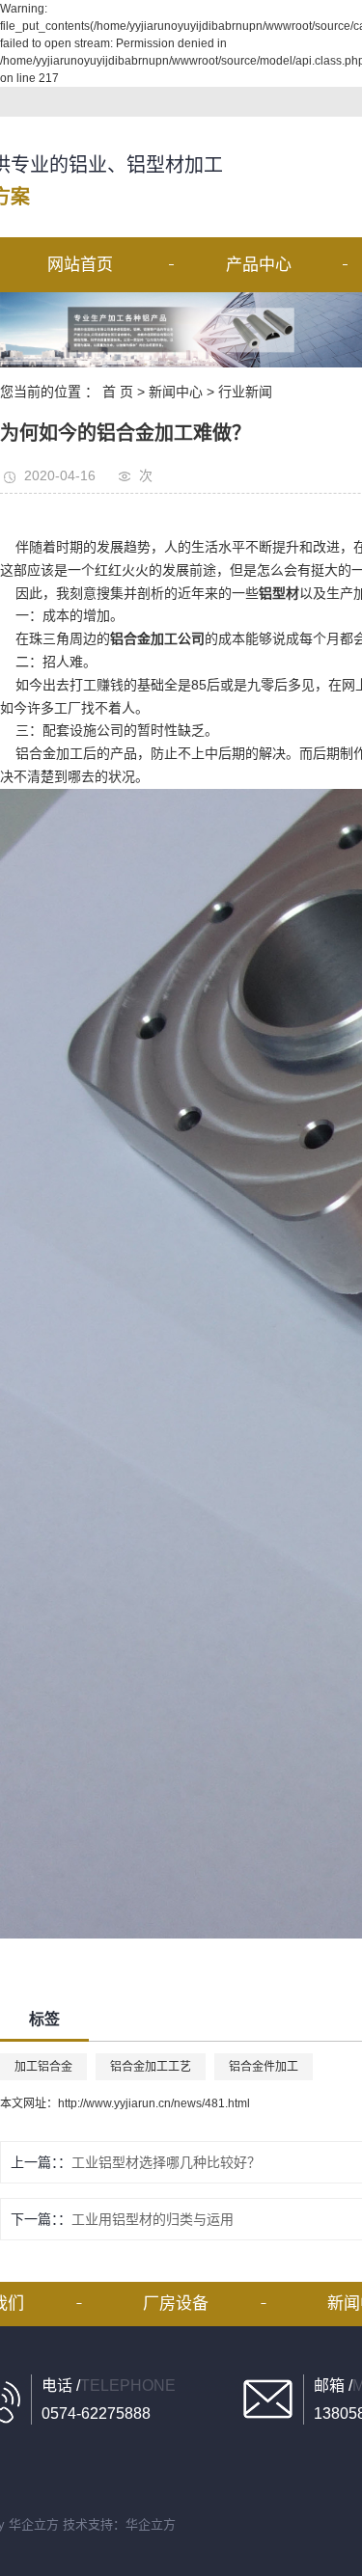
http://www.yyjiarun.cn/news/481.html (154, 2103)
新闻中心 (176, 392)
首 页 (118, 392)
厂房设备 (176, 2304)
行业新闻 (245, 392)
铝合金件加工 (264, 2067)
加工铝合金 (43, 2067)
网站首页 (80, 265)
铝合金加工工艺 (151, 2067)
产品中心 (259, 265)
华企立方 (34, 2524)
